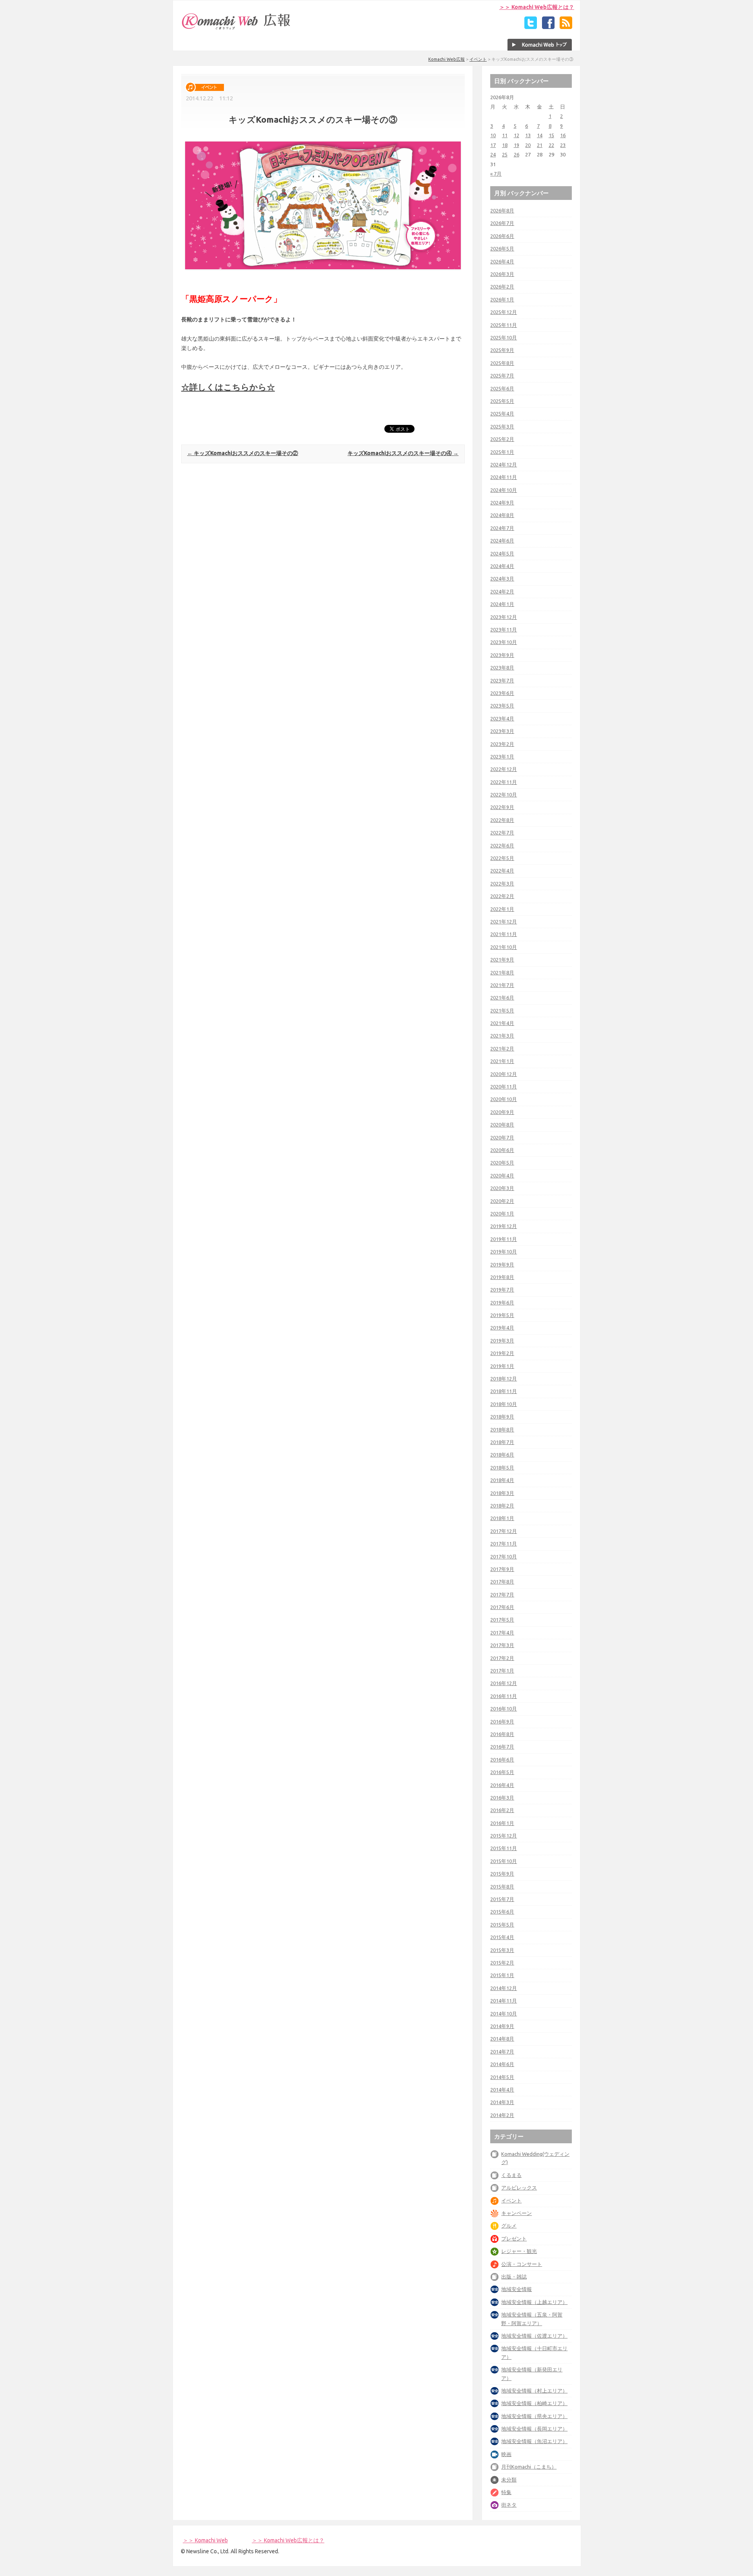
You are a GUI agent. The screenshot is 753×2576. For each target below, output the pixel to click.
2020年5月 (502, 1163)
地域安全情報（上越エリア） (534, 2302)
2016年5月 (502, 1772)
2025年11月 (504, 325)
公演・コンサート (522, 2264)
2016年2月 (502, 1810)
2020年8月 (502, 1125)
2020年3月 (502, 1188)
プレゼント (514, 2239)
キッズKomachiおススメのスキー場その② (243, 453)
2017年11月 (504, 1544)
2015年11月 (504, 1848)
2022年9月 (502, 807)
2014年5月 (502, 2077)
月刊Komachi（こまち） (529, 2467)
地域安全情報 (517, 2289)
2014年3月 (502, 2102)
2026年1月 (502, 299)
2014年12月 (504, 1988)
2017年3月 (502, 1645)
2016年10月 (504, 1709)
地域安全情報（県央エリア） (534, 2416)
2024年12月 (504, 464)
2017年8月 (502, 1582)
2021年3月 (502, 1036)
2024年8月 (502, 515)
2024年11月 (504, 477)
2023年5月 (502, 706)
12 (517, 135)
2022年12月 (504, 769)
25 (505, 154)
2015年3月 (502, 1950)
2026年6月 (502, 236)
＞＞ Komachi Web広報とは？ (537, 7)
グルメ (509, 2226)
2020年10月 (504, 1099)
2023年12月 (504, 617)
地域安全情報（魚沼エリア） (534, 2441)
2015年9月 (502, 1874)
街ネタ (509, 2505)
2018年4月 (502, 1480)
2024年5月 (502, 553)
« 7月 (496, 174)
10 (493, 135)
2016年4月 (502, 1785)
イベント (478, 59)
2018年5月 (502, 1468)
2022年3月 (502, 883)
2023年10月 (504, 642)
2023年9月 (502, 655)
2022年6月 (502, 845)
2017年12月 (504, 1531)
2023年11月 (504, 629)
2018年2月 (502, 1506)
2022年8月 (502, 820)
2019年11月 (504, 1239)
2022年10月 (504, 795)
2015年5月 (502, 1925)
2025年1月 (502, 452)
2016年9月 (502, 1722)
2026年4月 (502, 261)
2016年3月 (502, 1798)
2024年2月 (502, 591)
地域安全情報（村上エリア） (534, 2391)
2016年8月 (502, 1734)
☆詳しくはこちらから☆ (228, 387)
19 (517, 145)
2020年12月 (504, 1074)
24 (493, 154)
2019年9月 (502, 1264)
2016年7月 (502, 1747)
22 (551, 145)
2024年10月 (504, 490)
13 (528, 135)
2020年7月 (502, 1137)
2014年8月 (502, 2039)
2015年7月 (502, 1899)
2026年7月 (502, 223)
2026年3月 (502, 274)
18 (505, 145)
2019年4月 (502, 1328)
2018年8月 (502, 1429)
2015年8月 (502, 1887)
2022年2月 (502, 896)
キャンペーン (517, 2213)
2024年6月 (502, 541)
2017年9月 (502, 1569)
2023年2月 (502, 744)
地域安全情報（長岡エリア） (534, 2429)
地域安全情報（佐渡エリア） (534, 2336)
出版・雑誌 (514, 2277)
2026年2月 (502, 287)
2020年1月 (502, 1214)
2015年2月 (502, 1963)
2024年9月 (502, 503)
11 (505, 135)
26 (517, 154)
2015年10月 (504, 1861)
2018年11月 (504, 1391)
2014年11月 (504, 2001)
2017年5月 (502, 1620)
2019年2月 (502, 1353)
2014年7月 (502, 2052)
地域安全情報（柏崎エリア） (534, 2403)
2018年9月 (502, 1417)
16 (563, 135)
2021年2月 (502, 1049)
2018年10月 (504, 1404)
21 (540, 145)
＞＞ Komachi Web (205, 2540)
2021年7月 (502, 985)
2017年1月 (502, 1671)
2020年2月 (502, 1201)
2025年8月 (502, 363)
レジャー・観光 (519, 2251)
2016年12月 (504, 1683)
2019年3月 (502, 1341)
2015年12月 (504, 1836)
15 (551, 135)
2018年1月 (502, 1518)
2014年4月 (502, 2090)
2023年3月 (502, 731)
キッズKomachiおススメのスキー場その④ (403, 453)
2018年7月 (502, 1442)
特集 (506, 2492)
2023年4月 (502, 718)
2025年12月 (504, 312)
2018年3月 (502, 1493)
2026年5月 (502, 249)
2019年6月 (502, 1303)
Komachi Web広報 (447, 59)
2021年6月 (502, 998)
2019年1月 (502, 1366)
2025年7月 (502, 376)
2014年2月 (502, 2115)
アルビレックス (519, 2188)
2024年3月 (502, 579)
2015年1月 (502, 1975)
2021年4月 (502, 1023)
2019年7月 (502, 1290)
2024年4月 (502, 566)
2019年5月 (502, 1315)
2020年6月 (502, 1150)
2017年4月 (502, 1633)
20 (528, 145)
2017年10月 (504, 1556)
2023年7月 (502, 680)
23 (563, 145)
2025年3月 (502, 426)
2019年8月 (502, 1277)
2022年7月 (502, 833)
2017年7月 (502, 1595)
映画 (506, 2454)
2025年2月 (502, 439)
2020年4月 (502, 1176)
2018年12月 (504, 1379)
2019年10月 (504, 1252)
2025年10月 (504, 337)
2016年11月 (504, 1696)
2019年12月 (504, 1226)
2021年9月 (502, 960)
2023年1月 (502, 756)
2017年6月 (502, 1607)
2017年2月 (502, 1658)
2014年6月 (502, 2064)
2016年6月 (502, 1760)
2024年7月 (502, 528)
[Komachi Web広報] (236, 29)
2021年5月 (502, 1010)
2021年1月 (502, 1061)
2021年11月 (504, 934)
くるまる (511, 2175)
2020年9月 (502, 1112)
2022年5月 (502, 858)
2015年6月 (502, 1912)
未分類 (509, 2480)
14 (540, 135)
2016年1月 (502, 1823)
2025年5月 (502, 401)
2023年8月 (502, 668)
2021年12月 (504, 922)
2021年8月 (502, 972)
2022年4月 (502, 871)
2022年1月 (502, 909)
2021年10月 (504, 947)
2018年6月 (502, 1455)
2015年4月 (502, 1937)
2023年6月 (502, 693)
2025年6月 (502, 388)
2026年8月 (502, 210)
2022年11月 (504, 782)
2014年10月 (504, 2014)
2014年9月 (502, 2026)
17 (493, 145)
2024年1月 (502, 604)
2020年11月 (504, 1087)
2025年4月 (502, 414)
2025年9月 (502, 350)
